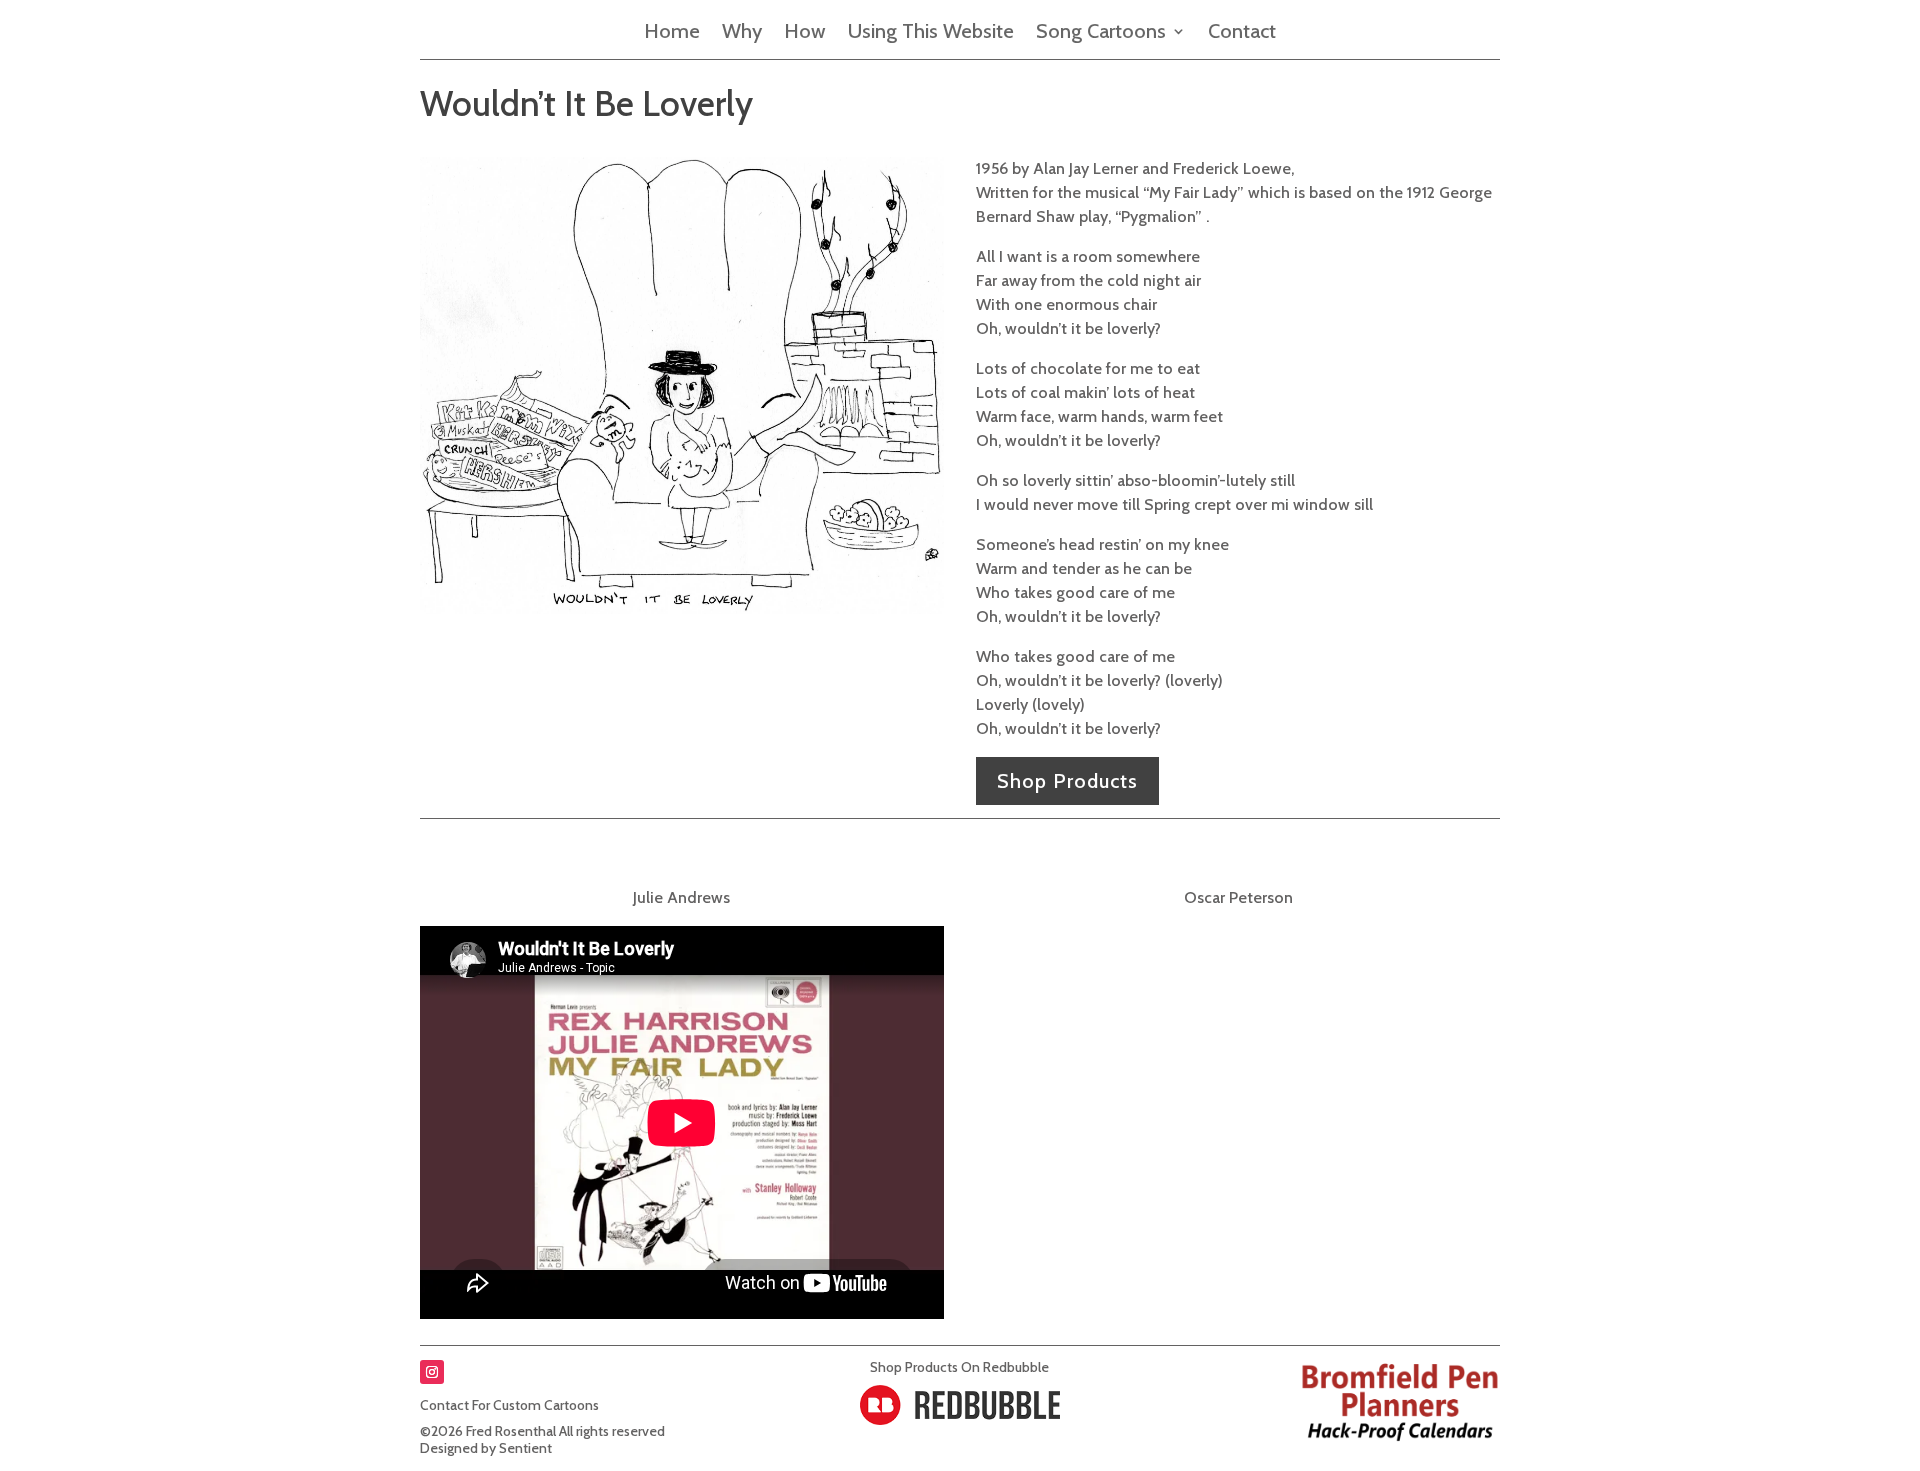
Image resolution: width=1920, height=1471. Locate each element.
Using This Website (931, 33)
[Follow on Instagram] (432, 1372)
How (805, 33)
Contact (1242, 33)
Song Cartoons (1101, 33)
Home (672, 33)
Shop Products (1067, 781)
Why (742, 33)
